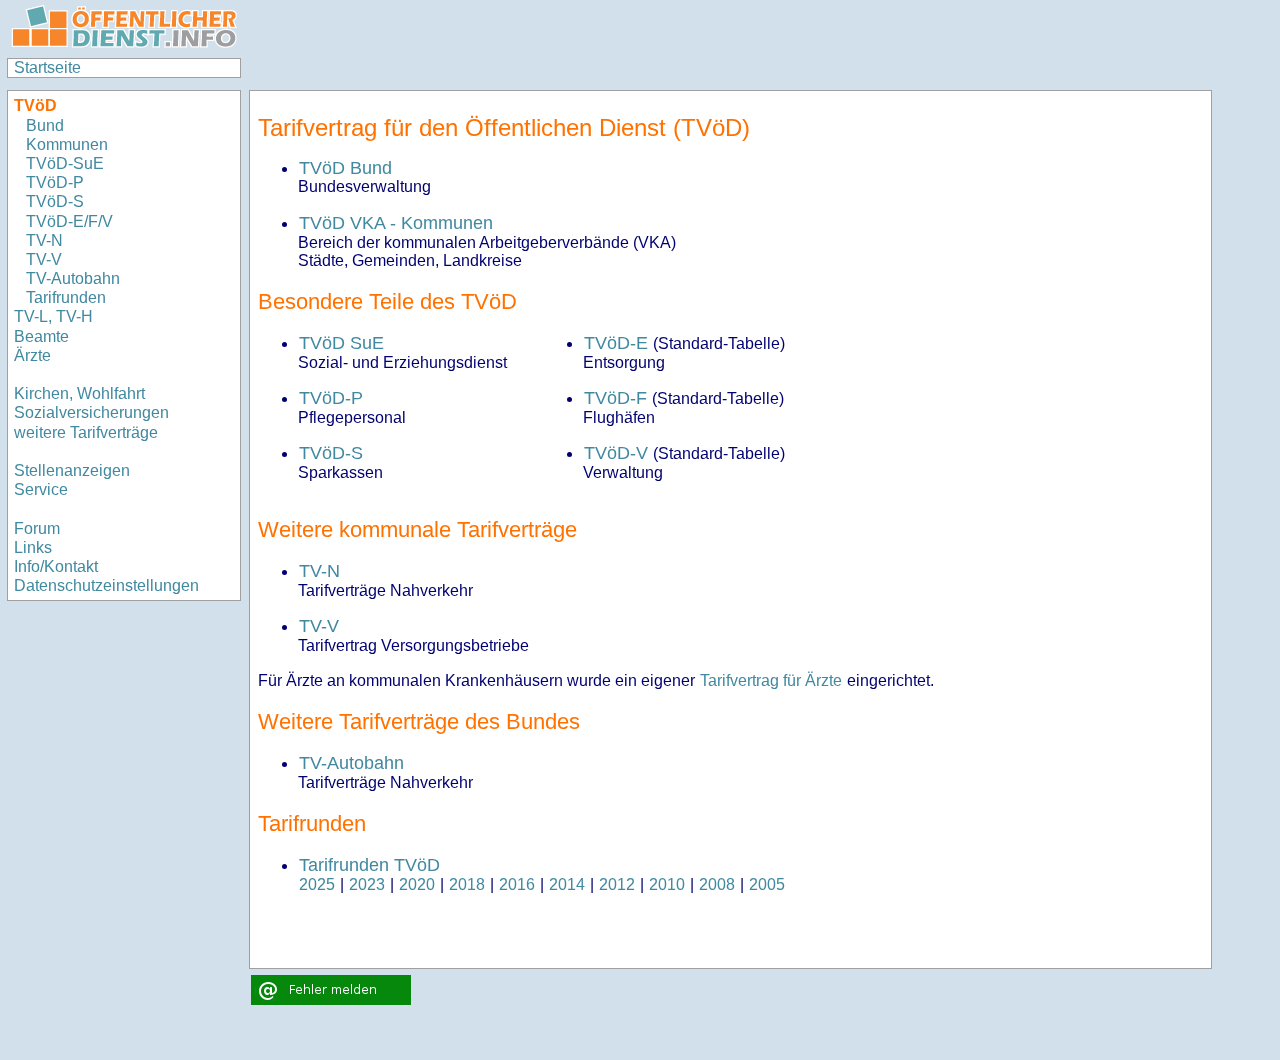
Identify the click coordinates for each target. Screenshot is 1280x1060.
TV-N (44, 240)
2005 (767, 884)
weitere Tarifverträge (86, 432)
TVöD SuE (341, 343)
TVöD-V (616, 453)
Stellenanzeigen (72, 470)
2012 (617, 884)
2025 (317, 884)
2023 (367, 884)
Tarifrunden (66, 297)
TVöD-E (616, 343)
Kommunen (69, 144)
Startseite (47, 67)
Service (41, 489)
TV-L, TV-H (53, 316)
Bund (45, 125)
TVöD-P (55, 182)
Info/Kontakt (56, 566)
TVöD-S (55, 201)
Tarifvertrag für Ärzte (771, 680)
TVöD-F (615, 398)
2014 (567, 884)
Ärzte (32, 355)
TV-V (44, 259)
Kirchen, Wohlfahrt (79, 393)
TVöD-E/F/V (69, 221)
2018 (467, 884)
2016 (517, 884)
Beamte (41, 336)
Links (33, 547)
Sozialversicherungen (91, 412)
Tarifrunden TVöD (369, 865)
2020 (417, 884)
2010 (667, 884)
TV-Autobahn (73, 278)
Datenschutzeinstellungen (106, 585)
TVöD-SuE (65, 163)
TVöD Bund (345, 168)
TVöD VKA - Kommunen (396, 223)
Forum (37, 528)
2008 (717, 884)
